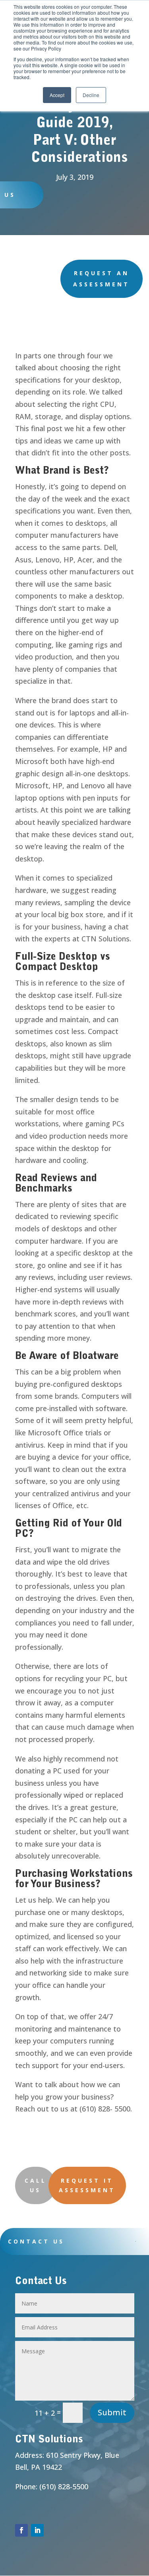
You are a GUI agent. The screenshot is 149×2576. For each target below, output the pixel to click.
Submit (112, 2412)
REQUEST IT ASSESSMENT (87, 2185)
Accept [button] (57, 95)
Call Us (36, 2185)
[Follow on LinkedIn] (37, 2530)
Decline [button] (91, 95)
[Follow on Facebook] (21, 2530)
